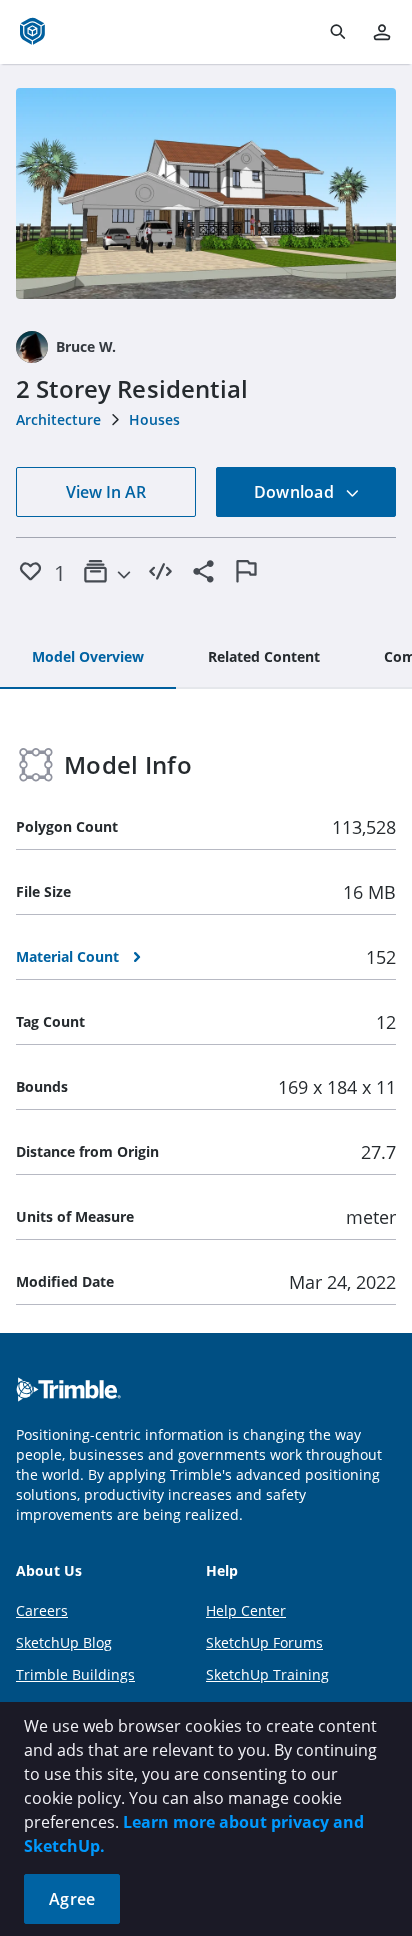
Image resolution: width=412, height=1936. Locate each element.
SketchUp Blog (64, 1642)
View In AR (106, 492)
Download (296, 492)
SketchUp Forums (264, 1642)
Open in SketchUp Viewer (206, 194)
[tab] (88, 658)
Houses (154, 419)
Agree (72, 1899)
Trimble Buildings (75, 1674)
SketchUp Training (267, 1674)
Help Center (246, 1610)
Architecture (58, 419)
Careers (42, 1610)
